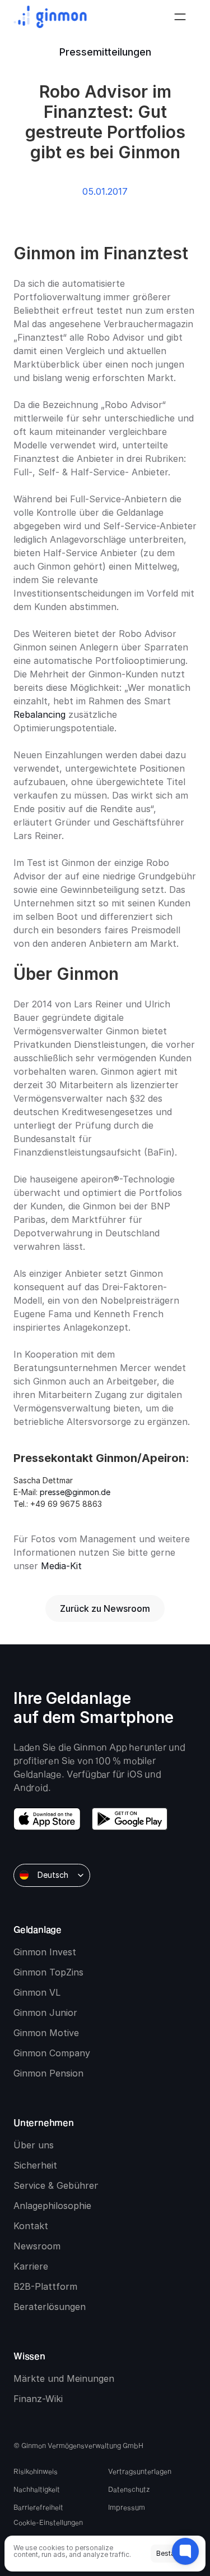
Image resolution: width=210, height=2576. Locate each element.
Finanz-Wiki (38, 2399)
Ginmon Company (52, 2053)
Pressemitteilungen (105, 52)
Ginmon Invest (45, 1952)
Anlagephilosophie (52, 2206)
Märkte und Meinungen (64, 2378)
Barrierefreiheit (38, 2507)
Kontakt (31, 2226)
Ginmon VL (37, 1992)
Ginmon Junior (45, 2013)
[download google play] (130, 1819)
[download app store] (47, 1819)
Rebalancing (39, 714)
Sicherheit (35, 2165)
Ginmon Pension (48, 2073)
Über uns (34, 2145)
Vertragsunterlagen (140, 2471)
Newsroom (37, 2246)
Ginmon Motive (46, 2033)
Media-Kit (61, 1566)
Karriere (31, 2266)
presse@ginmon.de (75, 1492)
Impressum (127, 2507)
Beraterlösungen (50, 2307)
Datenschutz (129, 2489)
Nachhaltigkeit (37, 2489)
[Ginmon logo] (50, 17)
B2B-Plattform (45, 2286)
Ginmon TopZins (48, 1972)
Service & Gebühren (57, 2185)
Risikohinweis (36, 2471)
